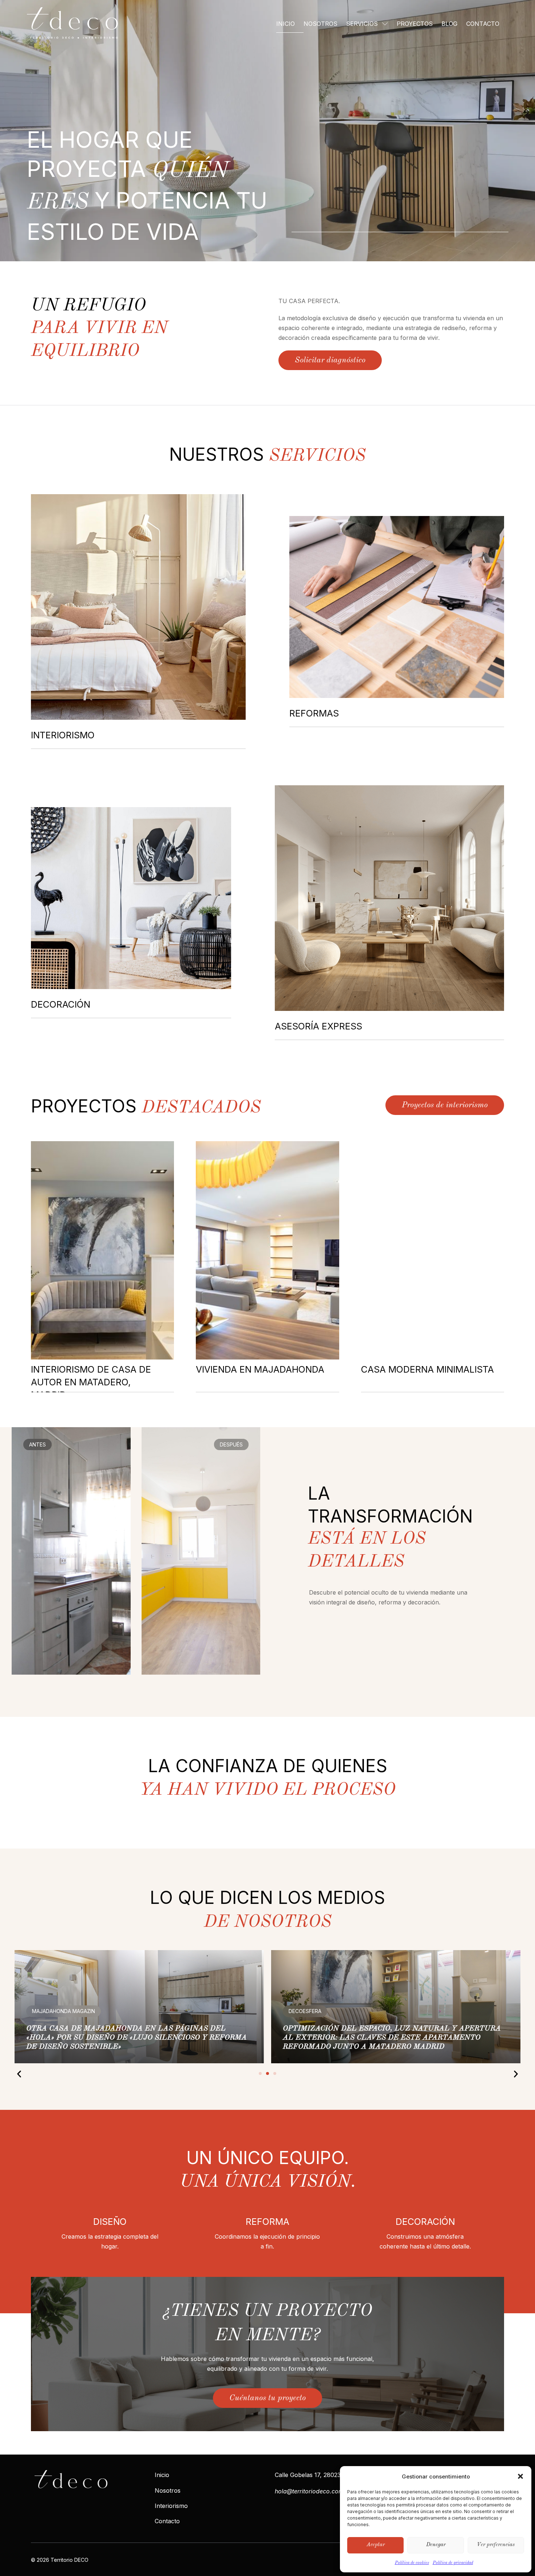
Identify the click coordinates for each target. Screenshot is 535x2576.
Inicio (286, 24)
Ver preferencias (496, 2545)
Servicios (362, 24)
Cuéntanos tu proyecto (267, 2398)
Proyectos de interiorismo (445, 1105)
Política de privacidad (453, 2563)
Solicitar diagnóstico (330, 360)
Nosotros (320, 24)
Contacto (483, 24)
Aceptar (376, 2545)
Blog (449, 24)
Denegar (436, 2545)
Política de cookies (412, 2563)
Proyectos (415, 24)
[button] (520, 2476)
